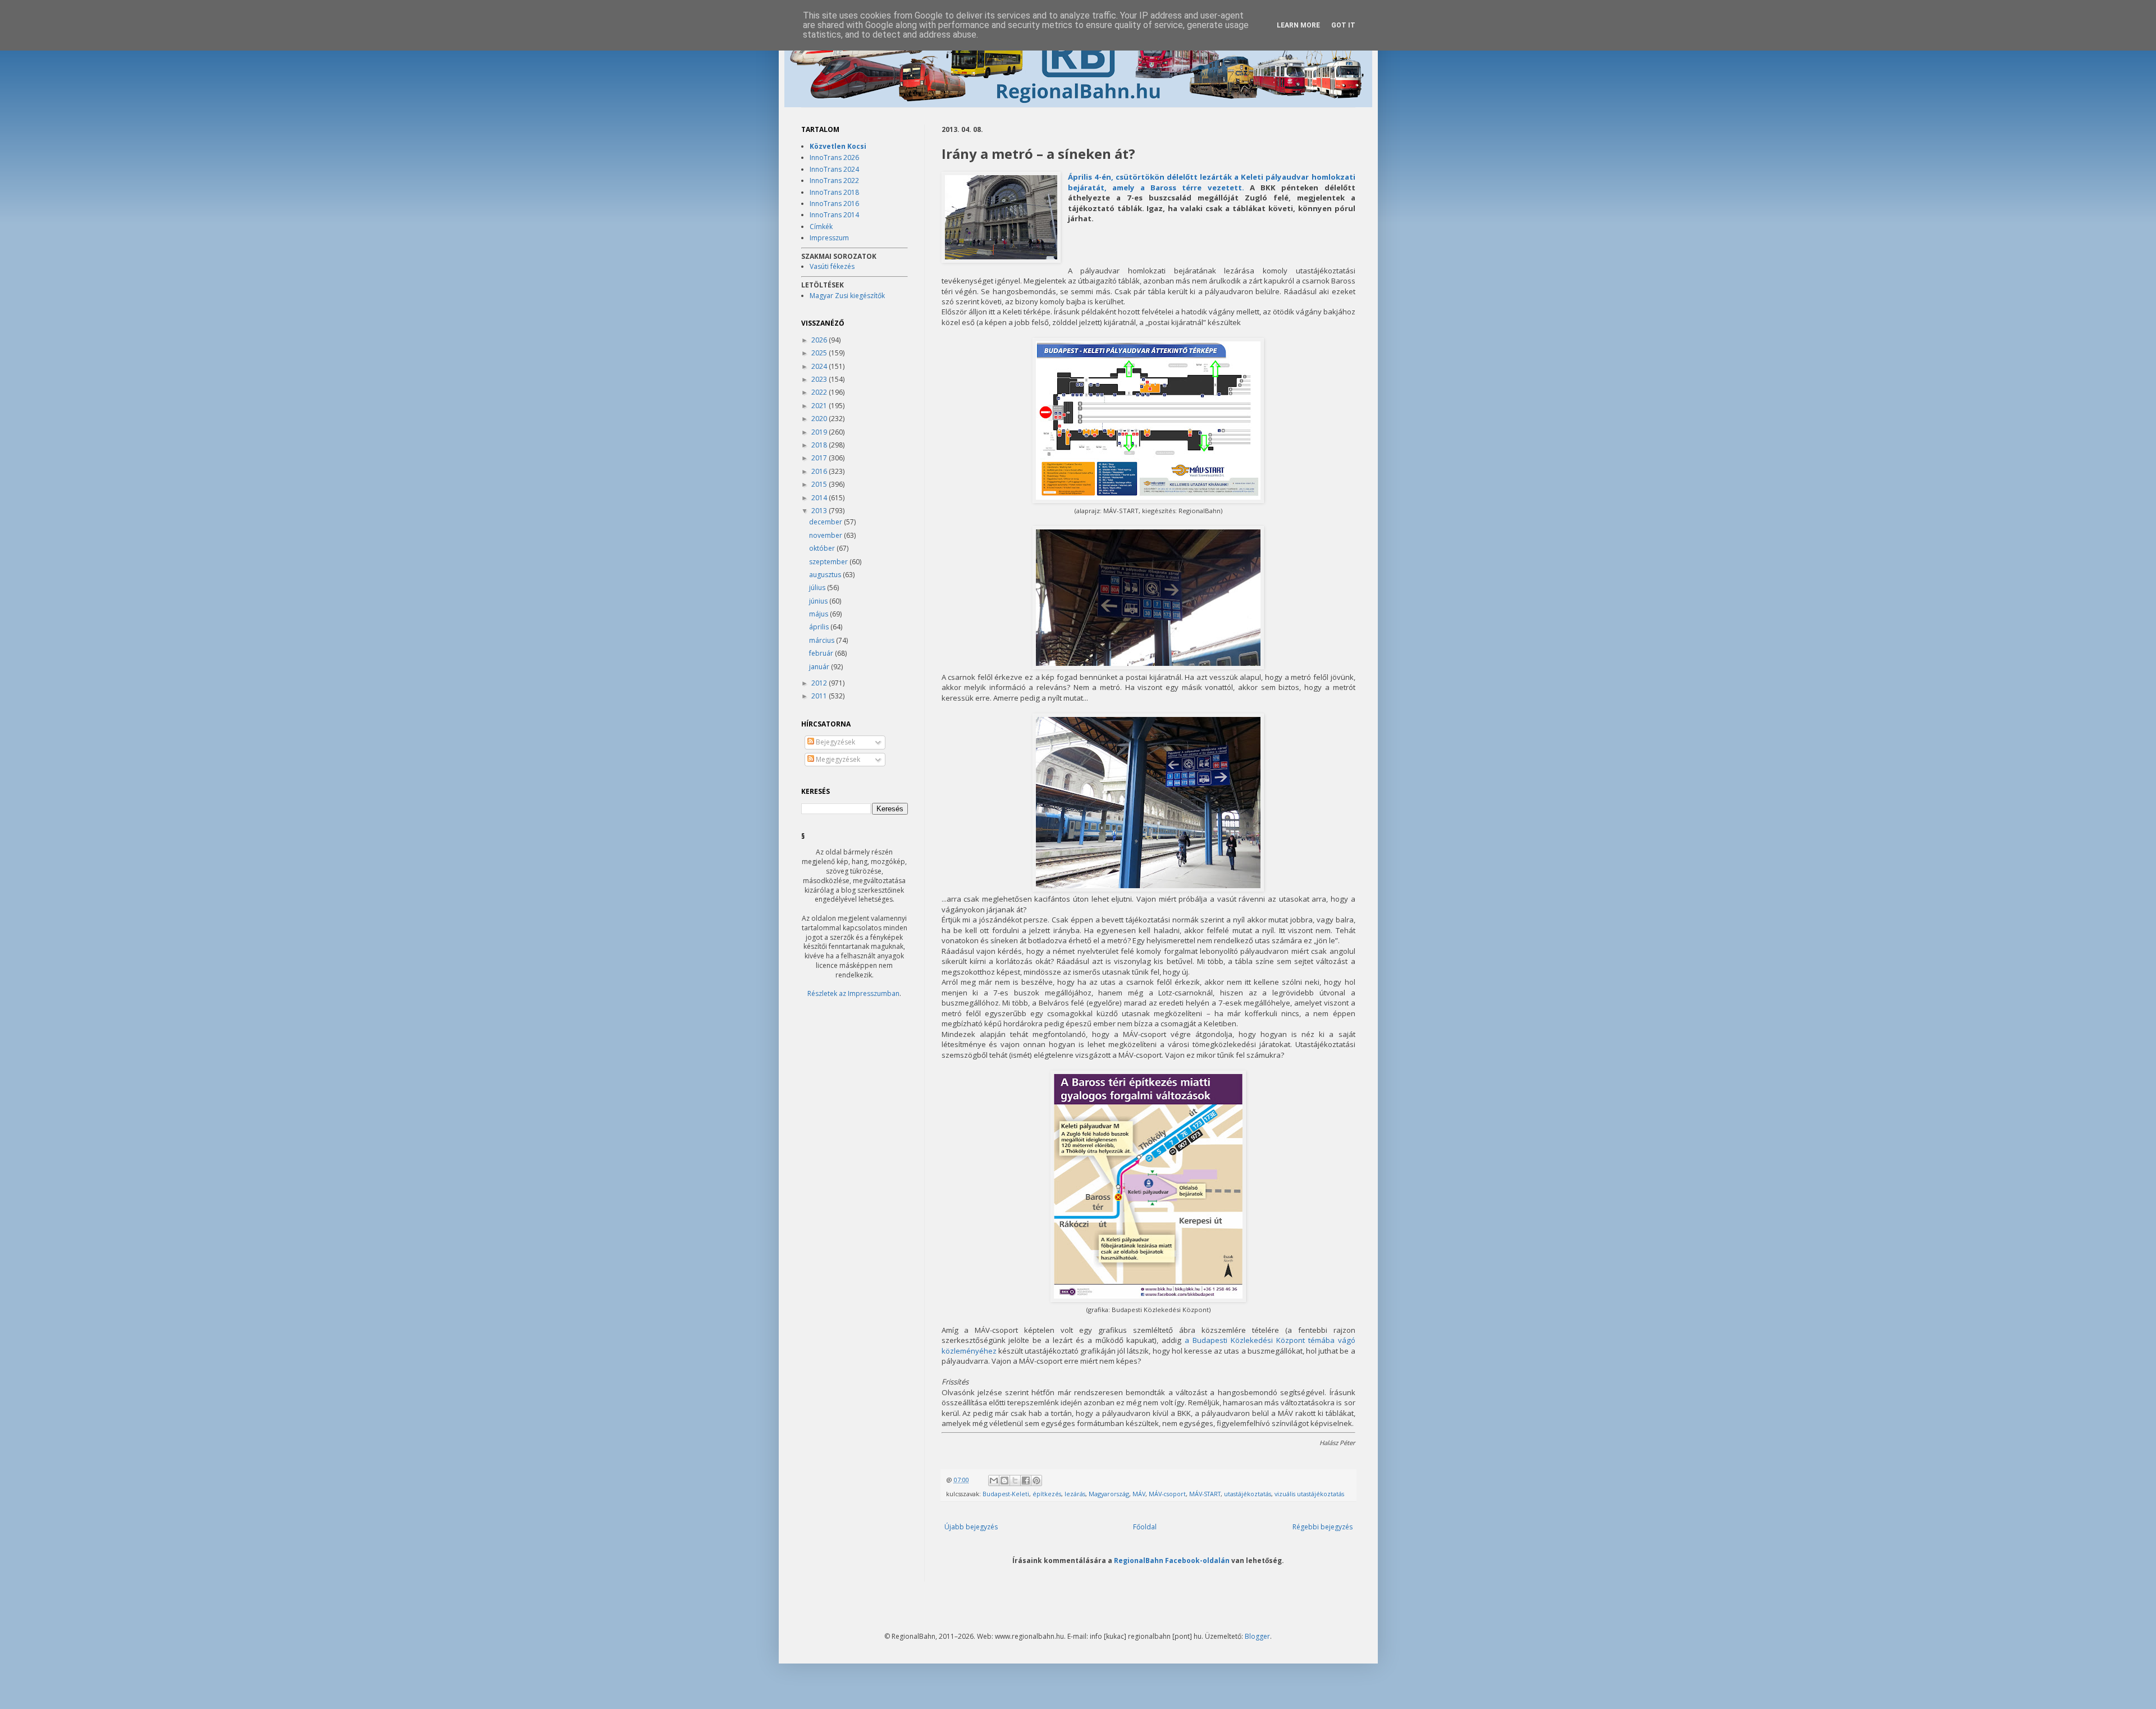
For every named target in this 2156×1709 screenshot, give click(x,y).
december (826, 522)
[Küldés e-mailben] (994, 1480)
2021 (820, 406)
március (823, 640)
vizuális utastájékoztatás (1309, 1494)
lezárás (1075, 1494)
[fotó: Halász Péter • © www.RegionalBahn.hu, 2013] (1001, 218)
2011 (820, 696)
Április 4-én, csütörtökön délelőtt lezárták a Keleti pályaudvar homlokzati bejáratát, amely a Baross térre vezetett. (1212, 182)
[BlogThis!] (1004, 1480)
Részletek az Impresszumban (853, 993)
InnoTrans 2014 (834, 215)
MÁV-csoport (1167, 1494)
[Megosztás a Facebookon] (1026, 1480)
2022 (820, 392)
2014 (820, 498)
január (820, 667)
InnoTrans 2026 (834, 157)
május (819, 614)
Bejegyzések (835, 742)
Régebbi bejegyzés (1323, 1527)
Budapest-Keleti (1006, 1494)
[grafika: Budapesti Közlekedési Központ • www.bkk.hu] (1148, 1299)
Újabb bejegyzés (971, 1527)
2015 (820, 484)
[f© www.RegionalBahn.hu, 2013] (1148, 500)
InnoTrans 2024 (834, 169)
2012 (820, 683)
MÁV (1139, 1494)
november (826, 535)
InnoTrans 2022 (834, 181)
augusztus (826, 575)
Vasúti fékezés (832, 266)
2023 (820, 379)
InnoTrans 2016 (834, 204)
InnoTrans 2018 (834, 192)
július (818, 588)
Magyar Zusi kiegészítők (847, 296)
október (823, 548)
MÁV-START (1205, 1494)
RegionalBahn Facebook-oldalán (1172, 1560)
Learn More (1298, 25)
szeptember (829, 562)
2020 (820, 419)
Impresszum (829, 238)
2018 (820, 445)
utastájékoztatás (1248, 1494)
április (820, 627)
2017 (820, 458)
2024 (820, 366)
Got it (1343, 25)
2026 (820, 340)
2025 (820, 353)
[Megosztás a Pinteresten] (1036, 1480)
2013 (820, 511)
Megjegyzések (837, 759)
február (822, 653)
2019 (820, 432)
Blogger (1257, 1636)
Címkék (821, 227)
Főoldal (1145, 1527)
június (819, 601)
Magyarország (1109, 1494)
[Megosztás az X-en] (1015, 1480)
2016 (820, 471)
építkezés (1047, 1494)
